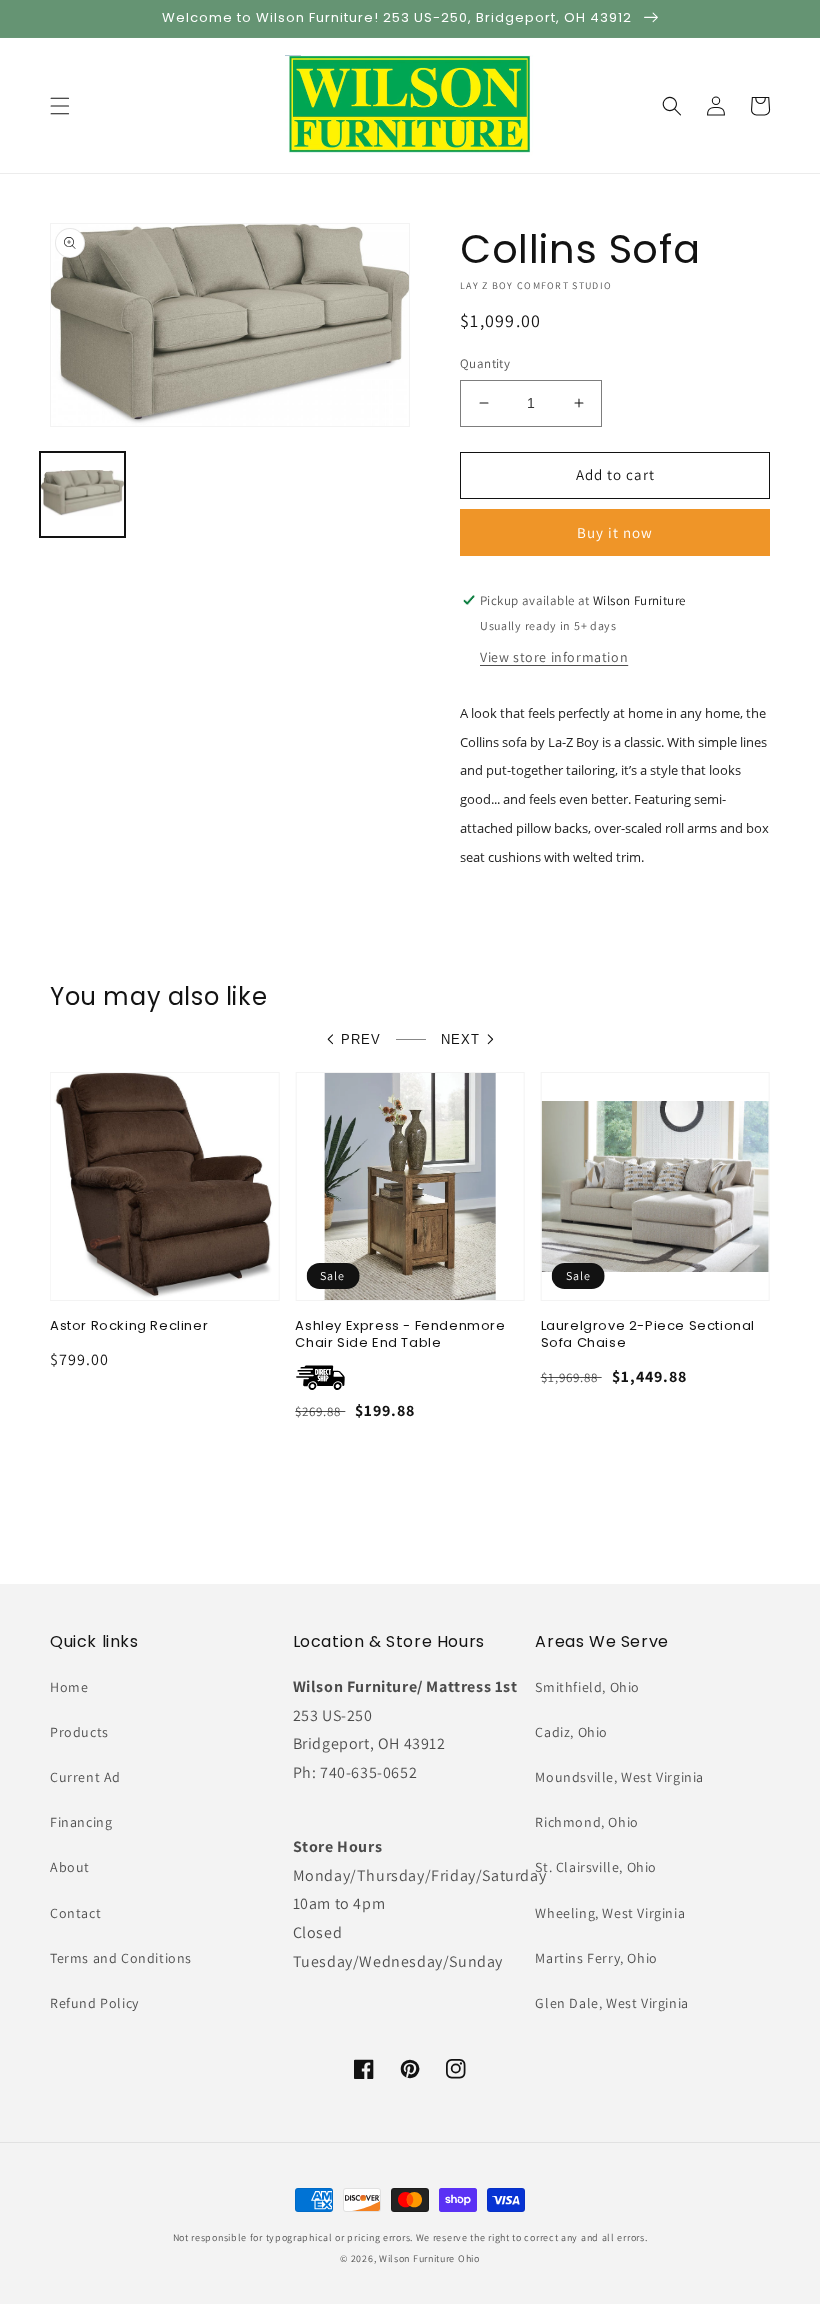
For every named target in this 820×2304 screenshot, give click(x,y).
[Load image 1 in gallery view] (82, 494)
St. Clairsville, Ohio (596, 1867)
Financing (81, 1822)
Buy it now (615, 532)
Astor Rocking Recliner (129, 1326)
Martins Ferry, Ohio (596, 1958)
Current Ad (85, 1777)
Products (79, 1732)
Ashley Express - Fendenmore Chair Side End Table (400, 1335)
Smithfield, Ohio (587, 1687)
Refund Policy (94, 2003)
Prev (361, 1039)
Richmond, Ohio (586, 1822)
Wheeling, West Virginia (610, 1913)
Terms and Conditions (121, 1958)
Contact (75, 1913)
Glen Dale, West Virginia (611, 2003)
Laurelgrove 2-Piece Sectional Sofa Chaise (648, 1335)
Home (69, 1687)
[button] (60, 106)
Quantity (485, 363)
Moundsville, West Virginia (619, 1777)
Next (460, 1039)
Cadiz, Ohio (571, 1732)
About (70, 1867)
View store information (554, 657)
